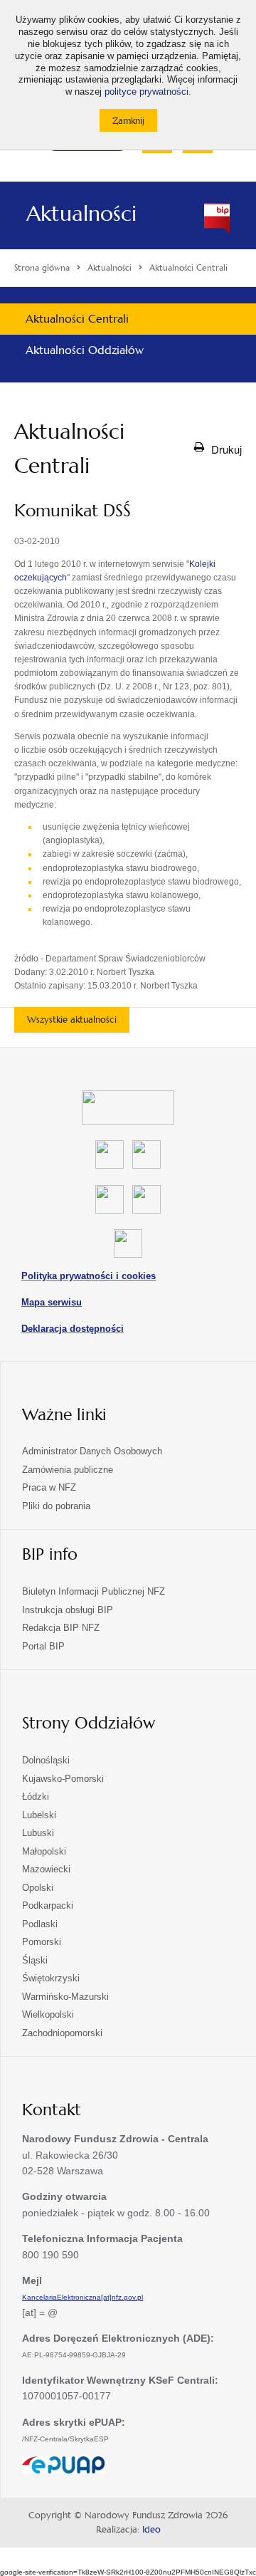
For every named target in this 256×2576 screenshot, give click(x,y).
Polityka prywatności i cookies (89, 1276)
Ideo (151, 2530)
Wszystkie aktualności (72, 1020)
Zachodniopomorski (62, 2033)
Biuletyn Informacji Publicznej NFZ (94, 1591)
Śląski (35, 1960)
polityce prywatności (146, 92)
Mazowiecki (46, 1869)
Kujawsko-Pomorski (63, 1779)
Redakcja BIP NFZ (61, 1628)
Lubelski (39, 1815)
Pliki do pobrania (56, 1506)
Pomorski (42, 1942)
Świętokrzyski (51, 1978)
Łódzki (36, 1797)
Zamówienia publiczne (68, 1470)
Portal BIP (43, 1646)
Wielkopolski (48, 2014)
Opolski (38, 1888)
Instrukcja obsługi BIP (68, 1610)
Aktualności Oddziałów (85, 350)
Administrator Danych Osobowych (92, 1451)
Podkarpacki (48, 1905)
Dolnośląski (46, 1760)
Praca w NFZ (49, 1487)
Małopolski (44, 1851)
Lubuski (38, 1833)
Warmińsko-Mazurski (65, 1997)
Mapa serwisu (52, 1302)
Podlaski (40, 1924)
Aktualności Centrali (77, 319)
